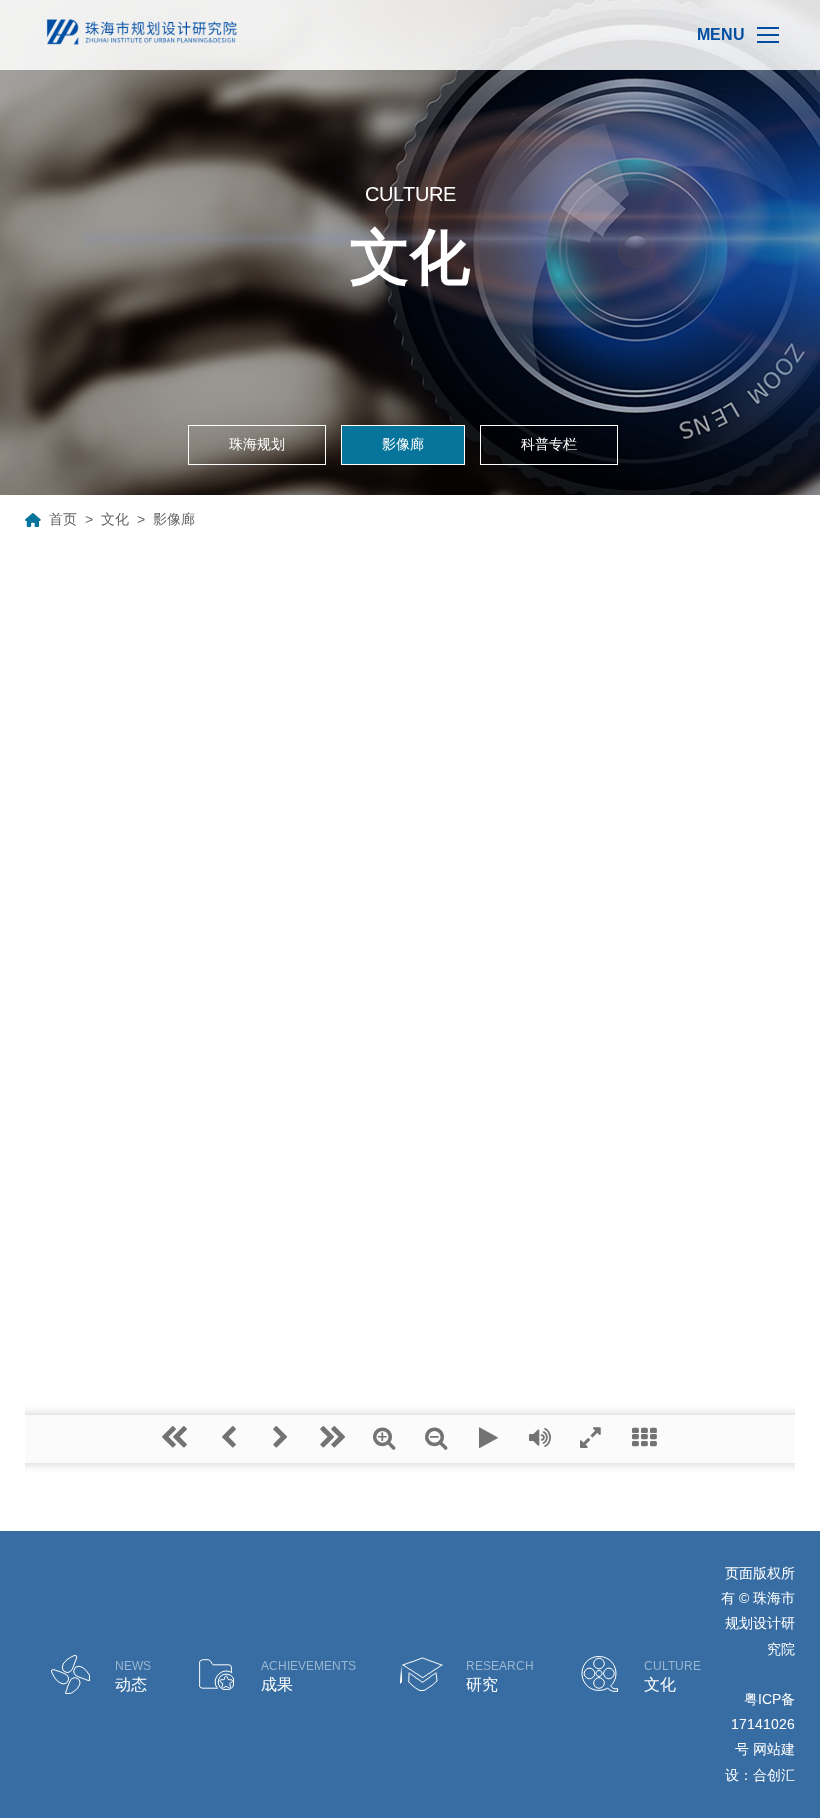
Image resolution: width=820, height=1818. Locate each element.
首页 (63, 519)
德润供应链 (765, 1675)
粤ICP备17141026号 (763, 1724)
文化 (115, 519)
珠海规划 (257, 444)
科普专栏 (549, 444)
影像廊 (403, 444)
